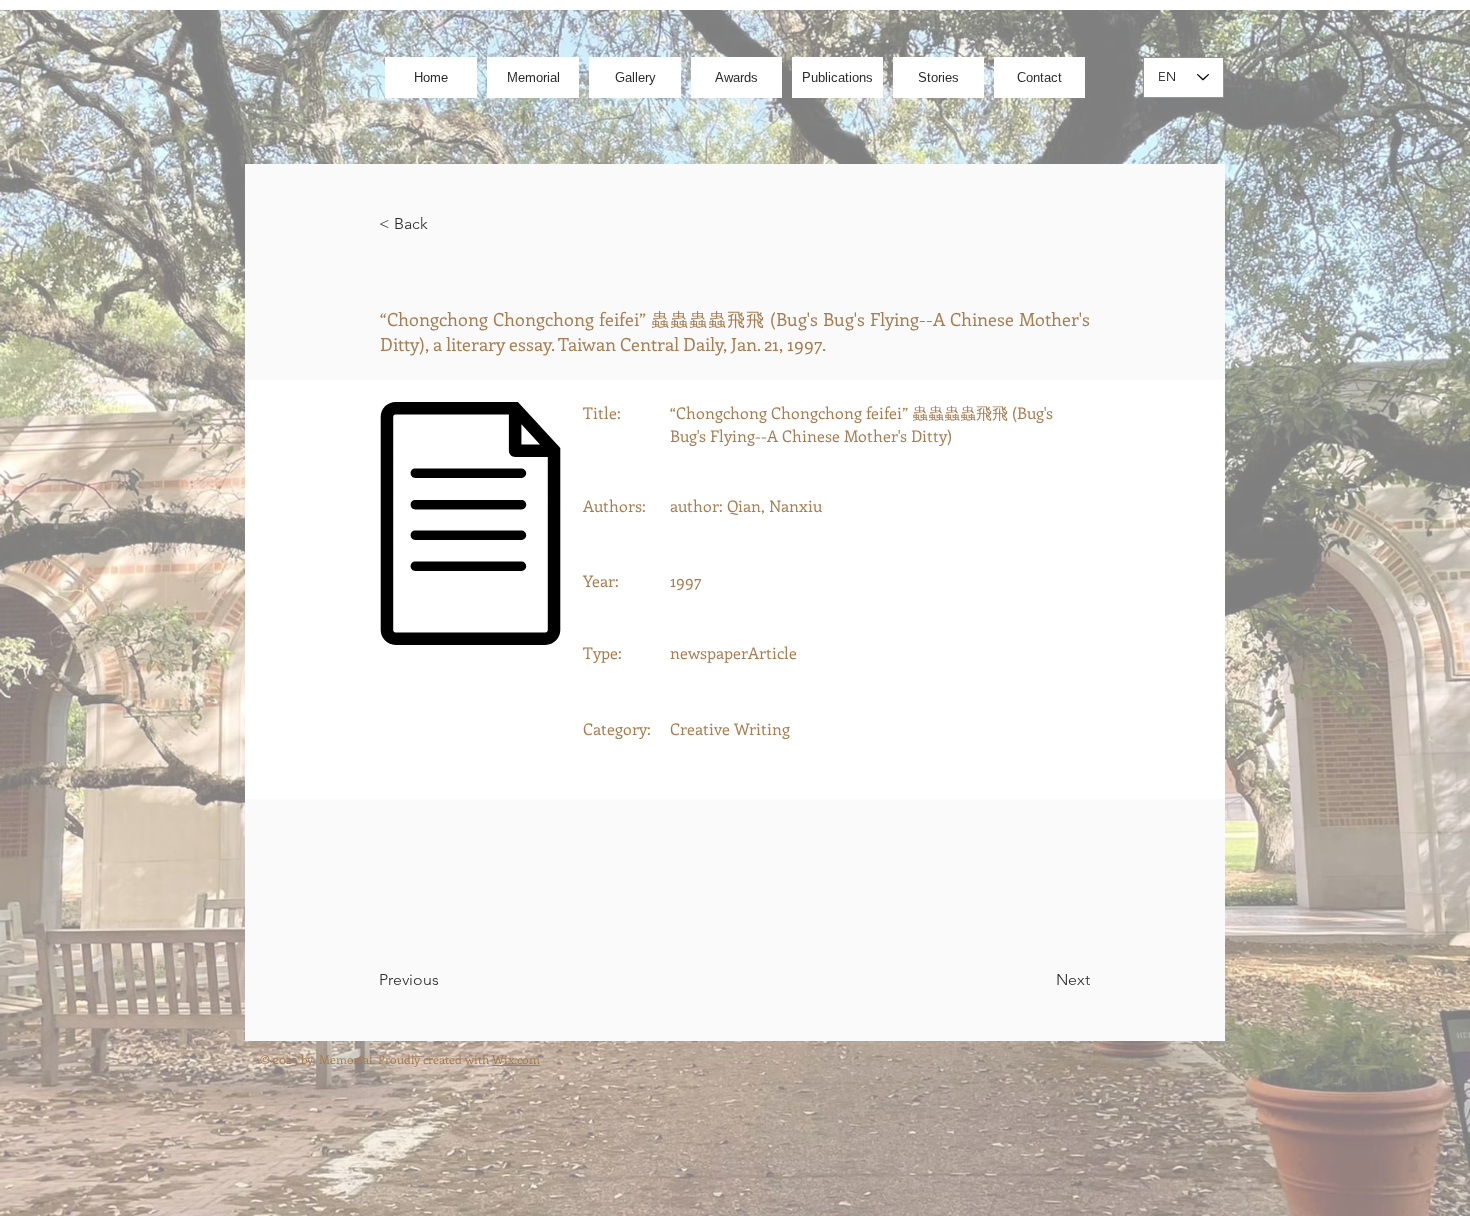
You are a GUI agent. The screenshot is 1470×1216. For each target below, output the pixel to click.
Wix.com (516, 1059)
